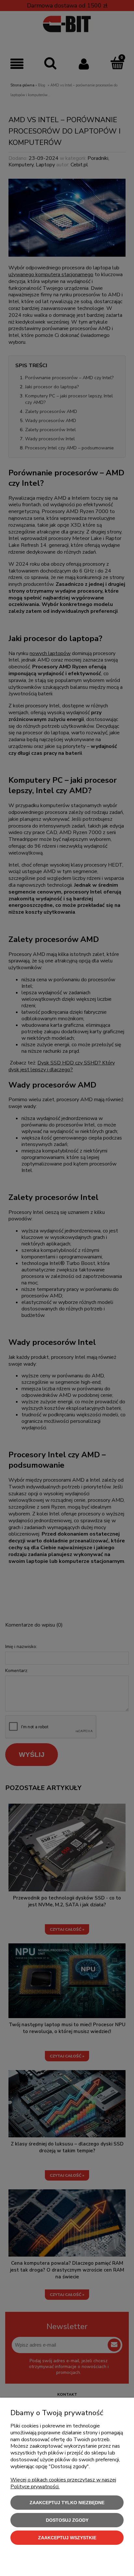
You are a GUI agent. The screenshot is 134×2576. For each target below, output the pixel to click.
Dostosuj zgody (67, 2520)
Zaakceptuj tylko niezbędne (67, 2503)
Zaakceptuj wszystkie (67, 2538)
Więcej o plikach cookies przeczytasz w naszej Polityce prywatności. (63, 2483)
